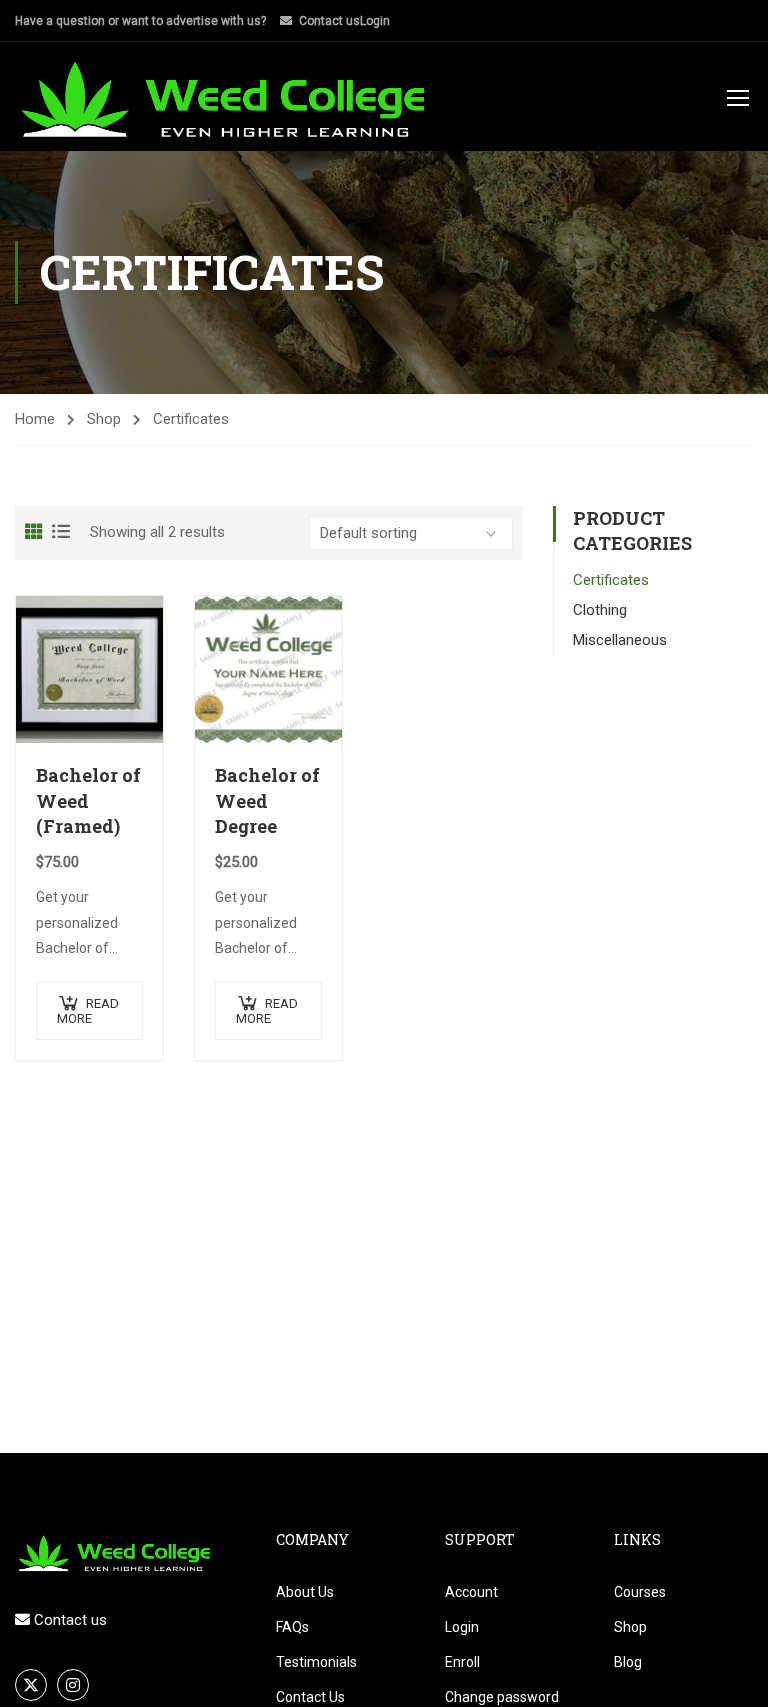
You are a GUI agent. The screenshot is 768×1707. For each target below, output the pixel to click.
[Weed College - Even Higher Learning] (225, 99)
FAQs (292, 1627)
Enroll (462, 1662)
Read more (88, 1011)
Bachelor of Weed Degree (267, 800)
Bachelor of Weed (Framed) (88, 800)
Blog (628, 1662)
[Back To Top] (728, 1672)
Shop (104, 419)
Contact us (329, 21)
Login (375, 21)
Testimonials (316, 1662)
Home (35, 419)
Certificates (611, 580)
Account (471, 1592)
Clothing (600, 610)
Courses (640, 1592)
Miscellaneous (620, 640)
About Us (305, 1592)
